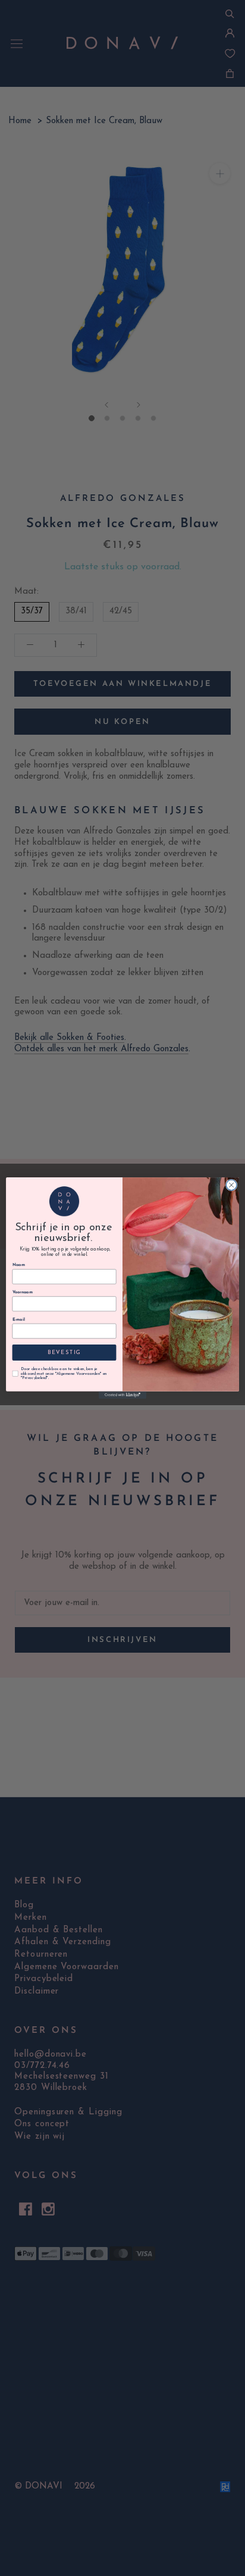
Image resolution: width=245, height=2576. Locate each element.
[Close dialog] (231, 1185)
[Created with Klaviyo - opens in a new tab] (122, 1395)
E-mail (19, 1320)
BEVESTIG (65, 1353)
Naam (19, 1265)
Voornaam (23, 1293)
